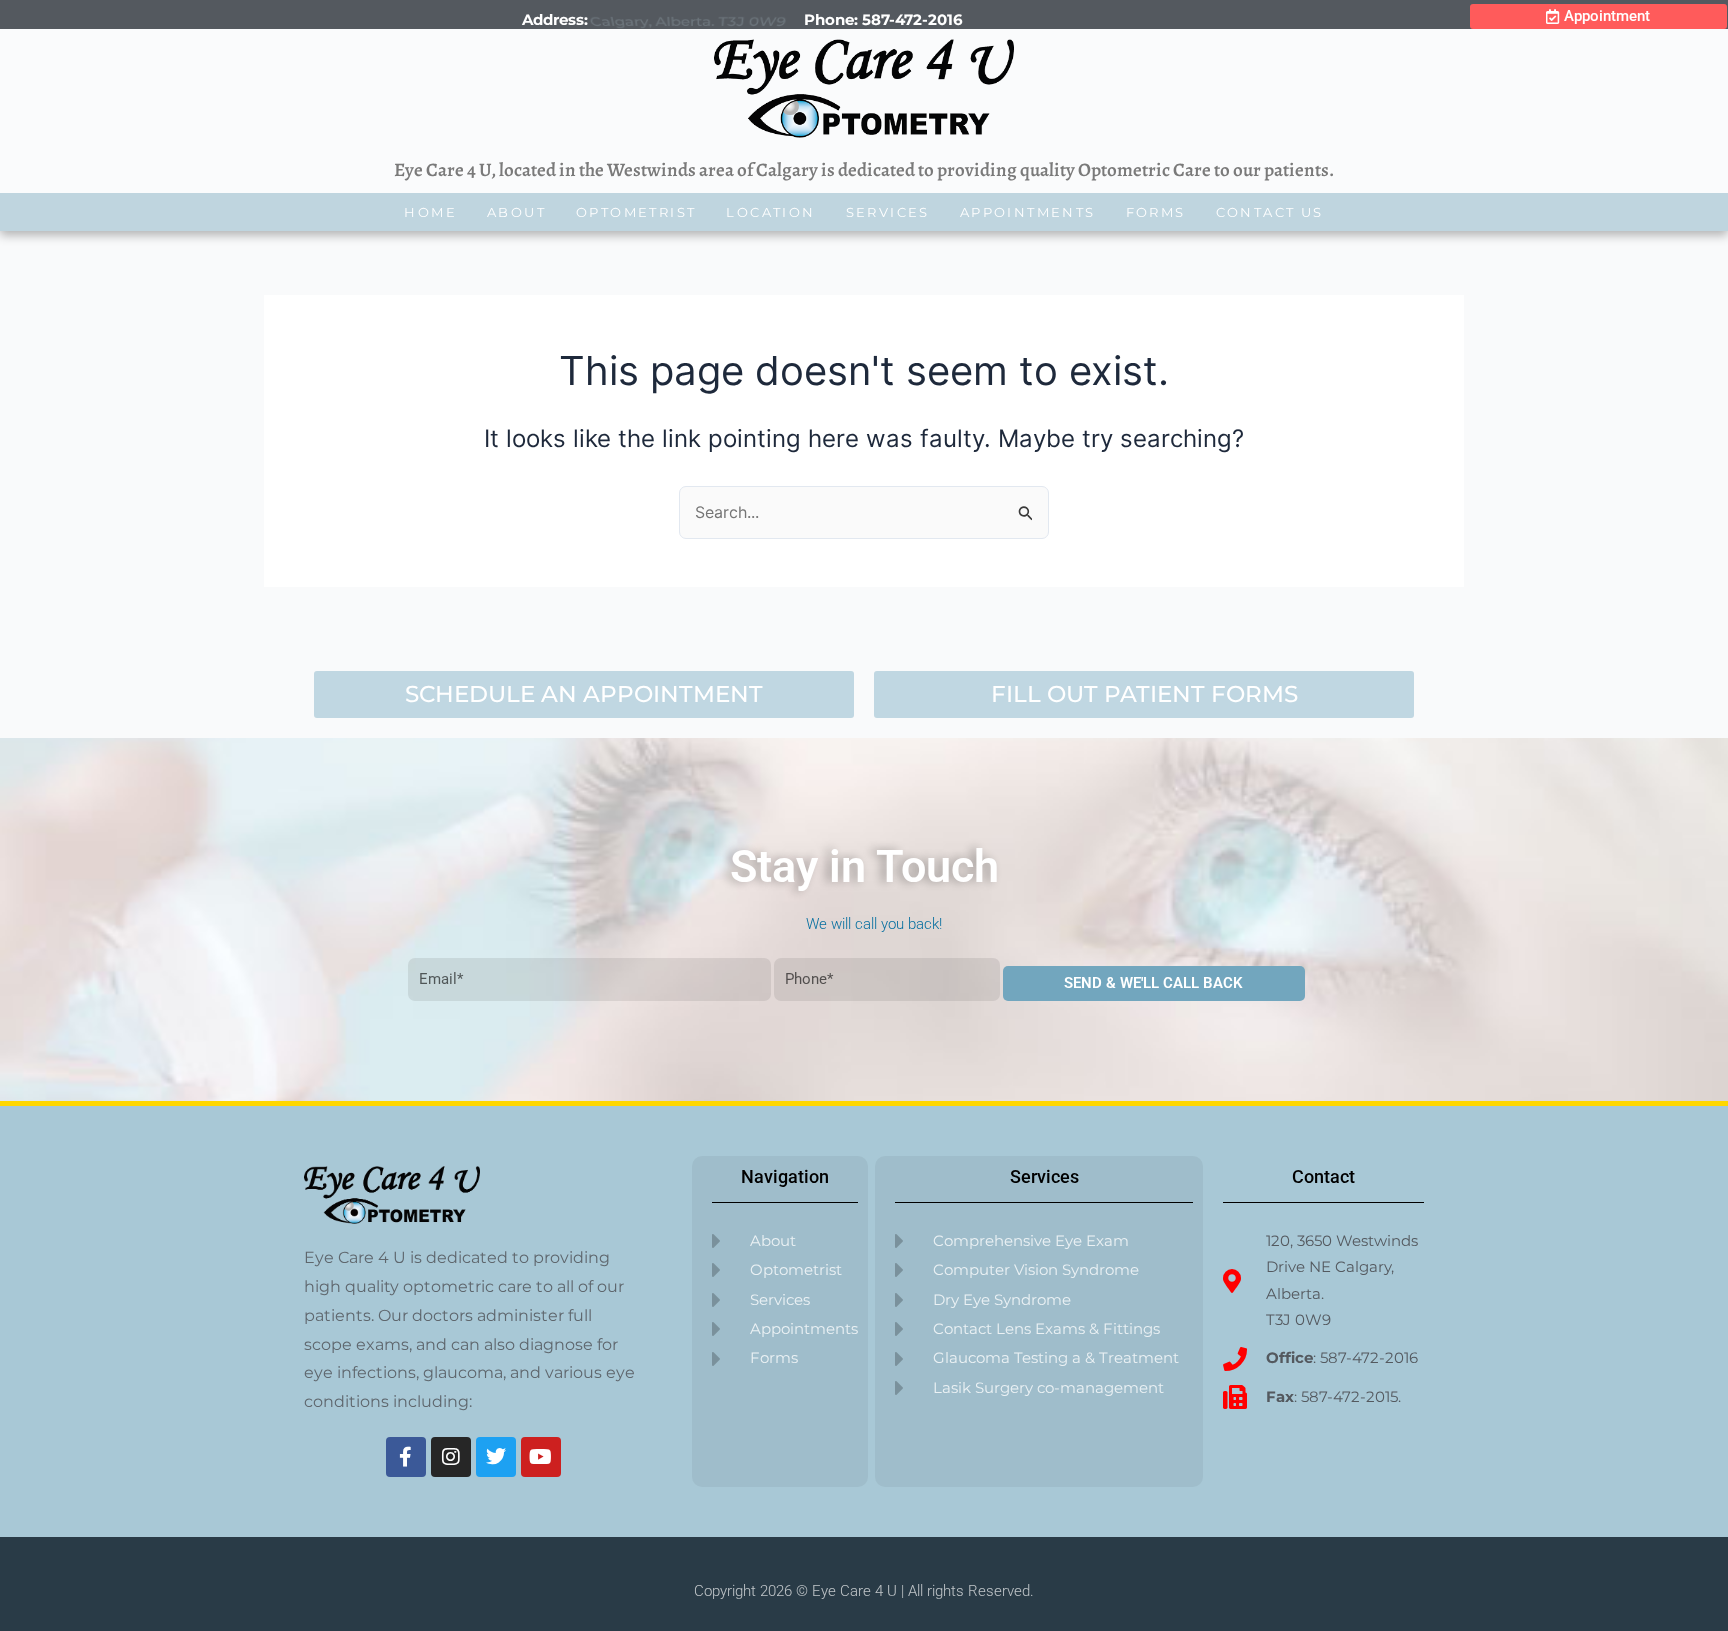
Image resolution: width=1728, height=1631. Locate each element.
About (516, 212)
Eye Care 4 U (854, 1591)
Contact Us (1270, 212)
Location (770, 212)
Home (430, 212)
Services (888, 212)
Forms (1156, 212)
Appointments (1028, 212)
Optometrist (636, 212)
